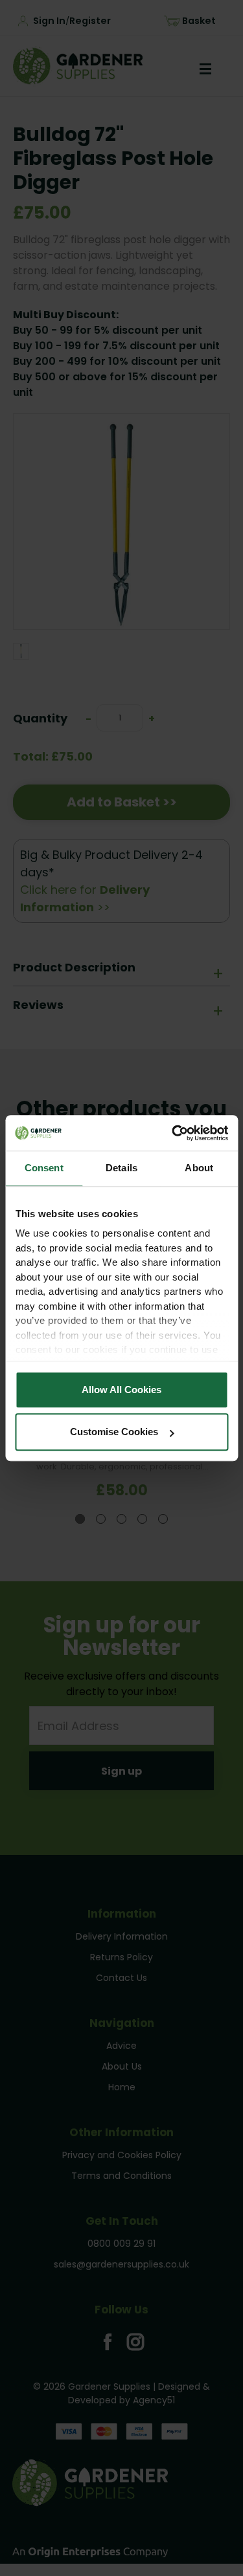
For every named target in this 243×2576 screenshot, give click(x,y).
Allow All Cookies (121, 1390)
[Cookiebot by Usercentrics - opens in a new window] (173, 1133)
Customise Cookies (114, 1432)
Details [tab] (121, 1168)
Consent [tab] (44, 1168)
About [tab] (199, 1168)
